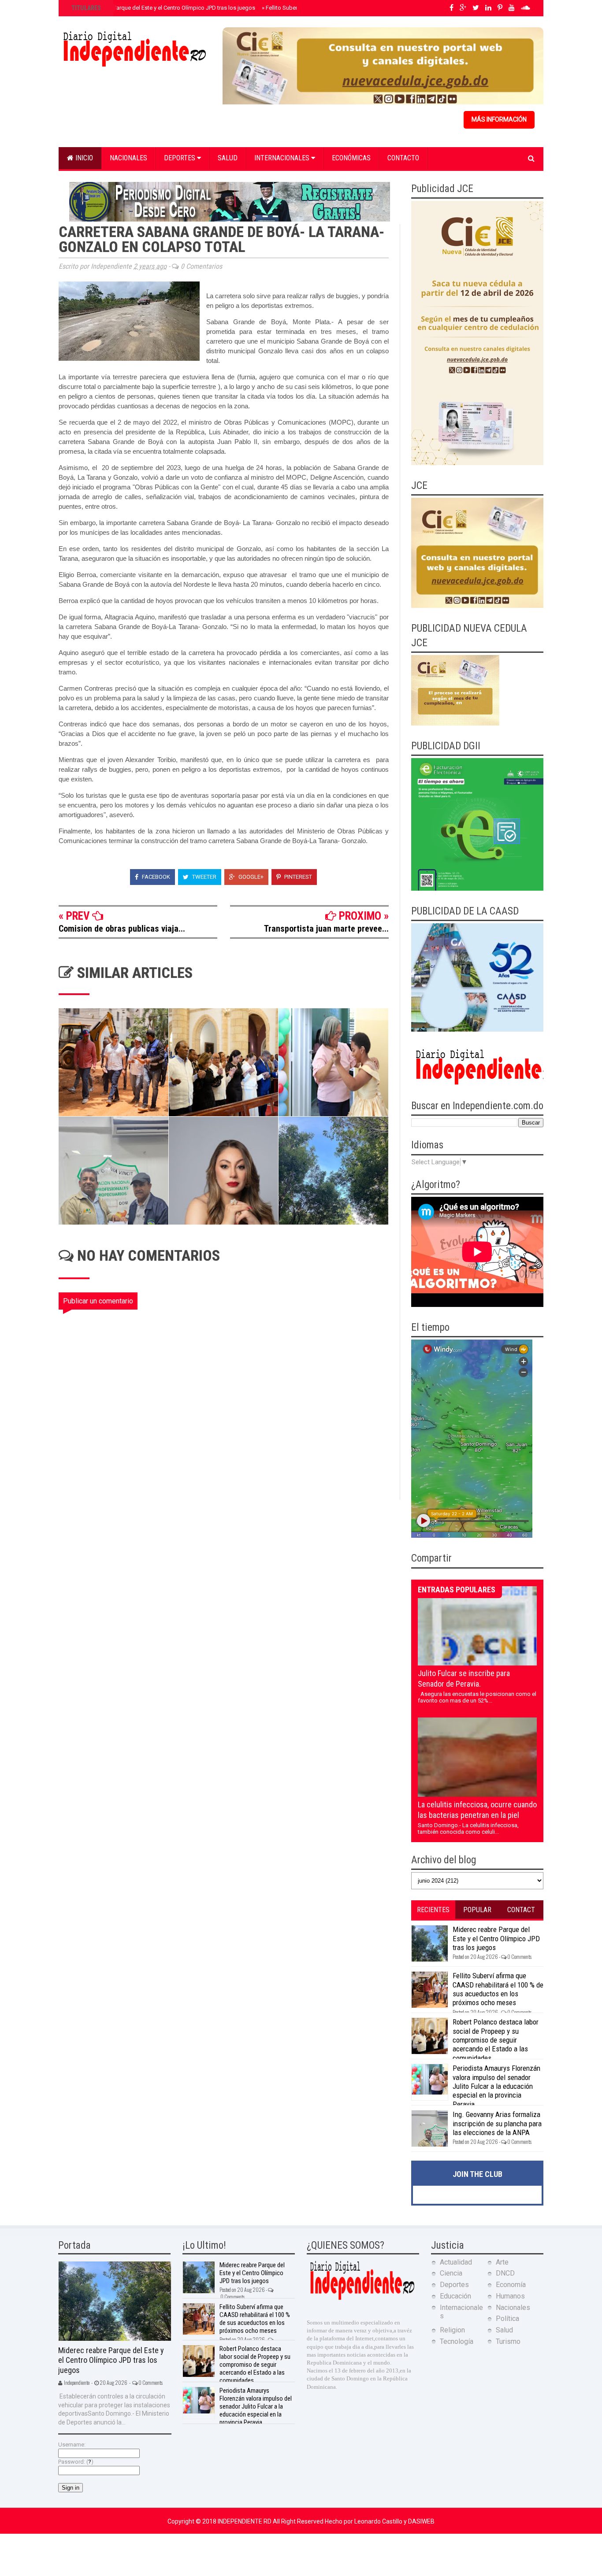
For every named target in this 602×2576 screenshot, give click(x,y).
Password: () (76, 2462)
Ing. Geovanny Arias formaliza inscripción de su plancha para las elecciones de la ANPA (497, 2123)
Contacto (403, 158)
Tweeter (204, 877)
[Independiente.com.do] (362, 2299)
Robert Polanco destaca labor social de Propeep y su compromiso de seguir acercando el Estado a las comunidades (496, 2040)
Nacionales (128, 158)
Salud (228, 158)
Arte (502, 2262)
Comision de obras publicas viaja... (122, 929)
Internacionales (283, 158)
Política (507, 2319)
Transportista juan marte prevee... (326, 929)
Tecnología (457, 2341)
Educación (455, 2296)
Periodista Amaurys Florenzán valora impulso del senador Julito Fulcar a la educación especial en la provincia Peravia (496, 2086)
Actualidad (456, 2262)
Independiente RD (245, 2521)
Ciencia (451, 2273)
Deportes (180, 158)
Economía (511, 2285)
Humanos (510, 2296)
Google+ (250, 877)
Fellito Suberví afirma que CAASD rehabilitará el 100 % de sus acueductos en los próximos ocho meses (498, 1989)
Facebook (155, 877)
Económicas (351, 158)
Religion (452, 2330)
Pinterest (297, 877)
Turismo (508, 2341)
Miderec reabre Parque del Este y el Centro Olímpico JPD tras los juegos (162, 8)
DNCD (505, 2273)
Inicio (83, 158)
